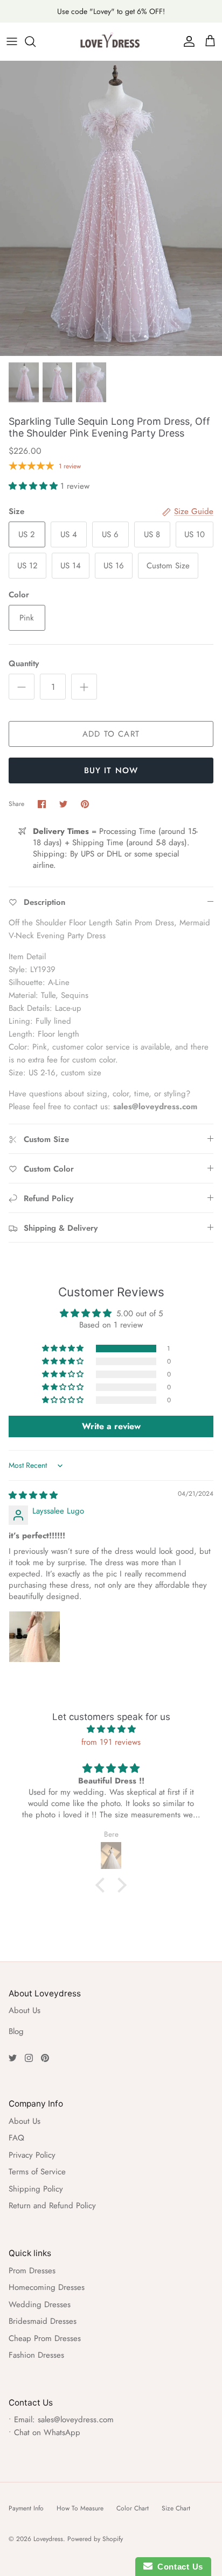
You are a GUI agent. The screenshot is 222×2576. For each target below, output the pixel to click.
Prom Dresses (32, 2271)
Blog (16, 2031)
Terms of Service (37, 2172)
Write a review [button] (111, 1426)
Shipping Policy (36, 2189)
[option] (111, 208)
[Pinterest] (45, 2058)
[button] (34, 486)
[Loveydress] (111, 41)
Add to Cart (111, 734)
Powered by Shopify (95, 2539)
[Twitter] (13, 2058)
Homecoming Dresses (47, 2287)
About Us (25, 2010)
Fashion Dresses (36, 2355)
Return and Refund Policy (52, 2206)
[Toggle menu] (12, 41)
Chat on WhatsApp (47, 2432)
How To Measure (80, 2508)
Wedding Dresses (40, 2304)
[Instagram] (29, 2058)
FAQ (16, 2138)
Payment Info (26, 2508)
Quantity (24, 664)
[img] (33, 1495)
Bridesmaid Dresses (43, 2321)
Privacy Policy (32, 2155)
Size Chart (176, 2508)
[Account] (186, 41)
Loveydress (48, 2539)
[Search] (36, 41)
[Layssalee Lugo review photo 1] (34, 1637)
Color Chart (133, 2508)
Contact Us (178, 2567)
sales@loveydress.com (76, 2420)
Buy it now (111, 770)
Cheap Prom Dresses (45, 2338)
